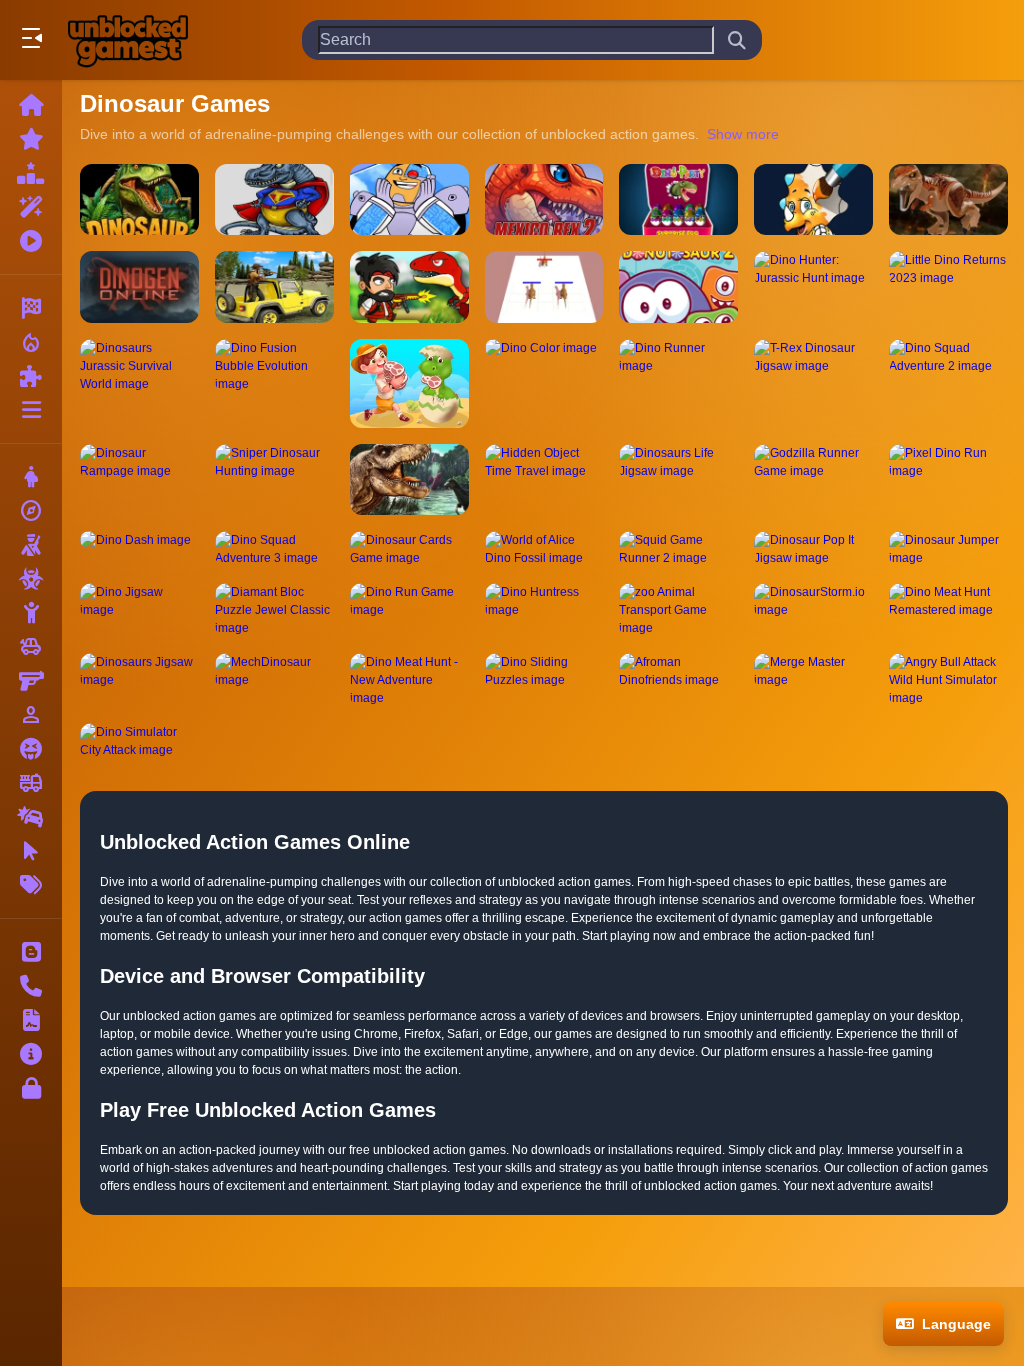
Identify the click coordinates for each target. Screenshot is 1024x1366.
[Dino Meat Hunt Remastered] (948, 610)
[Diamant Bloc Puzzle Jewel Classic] (274, 610)
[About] (31, 1054)
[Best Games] (31, 173)
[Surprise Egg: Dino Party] (678, 199)
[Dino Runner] (678, 383)
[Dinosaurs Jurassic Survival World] (139, 383)
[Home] (31, 105)
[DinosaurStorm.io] (813, 610)
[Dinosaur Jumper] (948, 549)
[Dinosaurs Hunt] (409, 479)
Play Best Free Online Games (128, 40)
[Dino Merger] (544, 286)
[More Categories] (31, 410)
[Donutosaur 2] (678, 286)
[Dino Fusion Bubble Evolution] (274, 383)
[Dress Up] (31, 477)
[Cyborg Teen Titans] (409, 199)
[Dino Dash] (139, 549)
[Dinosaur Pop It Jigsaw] (813, 549)
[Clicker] (31, 851)
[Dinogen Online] (139, 286)
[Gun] (31, 681)
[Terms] (31, 1020)
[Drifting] (31, 817)
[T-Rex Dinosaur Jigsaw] (813, 383)
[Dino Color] (544, 383)
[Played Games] (31, 241)
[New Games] (31, 139)
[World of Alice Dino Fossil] (544, 549)
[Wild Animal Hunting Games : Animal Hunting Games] (274, 286)
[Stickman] (31, 613)
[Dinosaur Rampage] (139, 479)
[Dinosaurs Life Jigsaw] (678, 479)
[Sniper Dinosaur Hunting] (274, 479)
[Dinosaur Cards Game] (409, 549)
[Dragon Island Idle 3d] (409, 383)
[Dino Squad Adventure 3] (274, 549)
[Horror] (31, 749)
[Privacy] (31, 1088)
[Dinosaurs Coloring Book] (813, 199)
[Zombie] (31, 579)
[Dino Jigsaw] (139, 610)
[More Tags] (31, 885)
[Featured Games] (31, 207)
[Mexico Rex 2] (544, 199)
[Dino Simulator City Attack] (139, 741)
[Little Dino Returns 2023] (948, 286)
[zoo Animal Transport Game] (678, 610)
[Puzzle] (31, 376)
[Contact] (31, 986)
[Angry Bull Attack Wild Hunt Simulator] (948, 680)
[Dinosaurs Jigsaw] (139, 680)
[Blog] (31, 952)
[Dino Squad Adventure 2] (948, 383)
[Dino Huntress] (544, 610)
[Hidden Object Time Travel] (544, 479)
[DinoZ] (409, 286)
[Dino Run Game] (409, 610)
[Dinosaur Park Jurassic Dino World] (139, 199)
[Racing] (31, 308)
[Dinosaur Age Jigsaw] (948, 199)
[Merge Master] (813, 680)
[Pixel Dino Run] (948, 479)
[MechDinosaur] (274, 680)
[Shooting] (31, 545)
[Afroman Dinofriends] (678, 680)
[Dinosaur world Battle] (274, 199)
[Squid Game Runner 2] (678, 549)
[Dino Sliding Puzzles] (544, 680)
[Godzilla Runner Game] (813, 479)
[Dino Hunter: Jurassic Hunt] (813, 286)
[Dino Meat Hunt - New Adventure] (409, 680)
